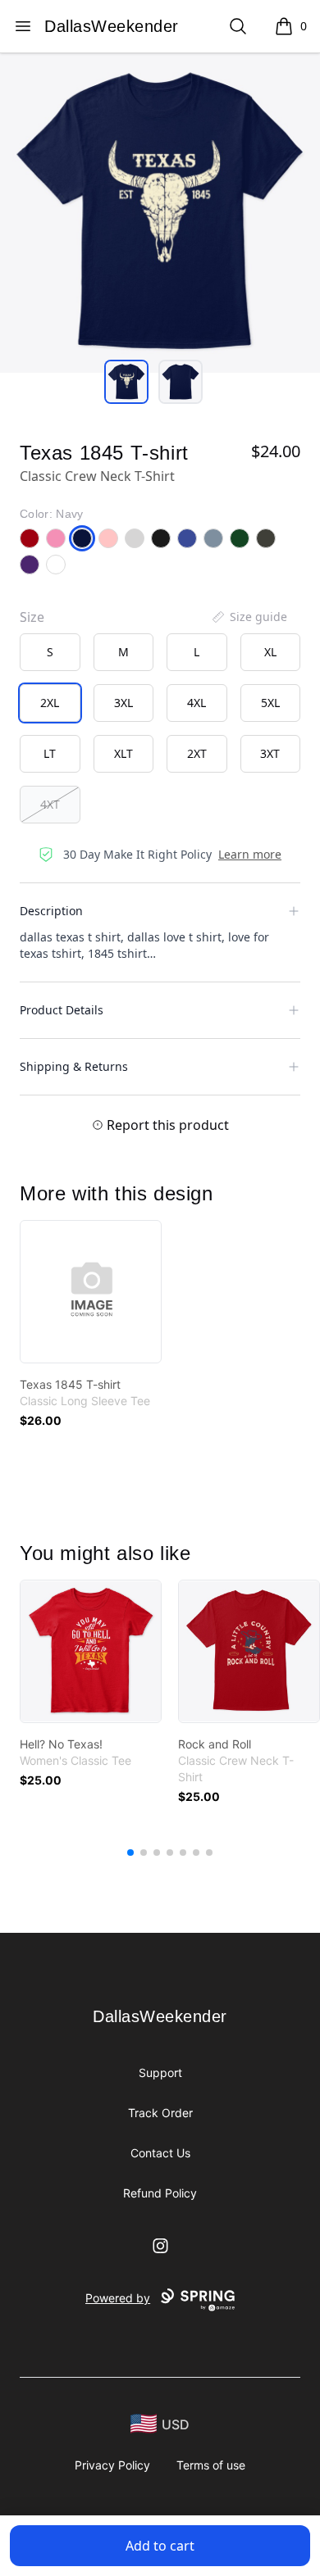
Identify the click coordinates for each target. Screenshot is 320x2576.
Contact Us (160, 2153)
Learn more (250, 854)
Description (51, 911)
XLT (123, 753)
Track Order (160, 2113)
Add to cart (160, 2546)
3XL (123, 703)
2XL (50, 703)
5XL (270, 703)
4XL (197, 703)
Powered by (118, 2298)
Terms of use (211, 2465)
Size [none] (32, 617)
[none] (249, 617)
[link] (91, 1292)
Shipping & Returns (74, 1066)
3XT (270, 753)
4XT (50, 804)
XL (270, 652)
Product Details (62, 1010)
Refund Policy (160, 2193)
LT (50, 753)
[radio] (50, 652)
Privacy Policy (112, 2465)
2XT (197, 753)
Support (160, 2073)
